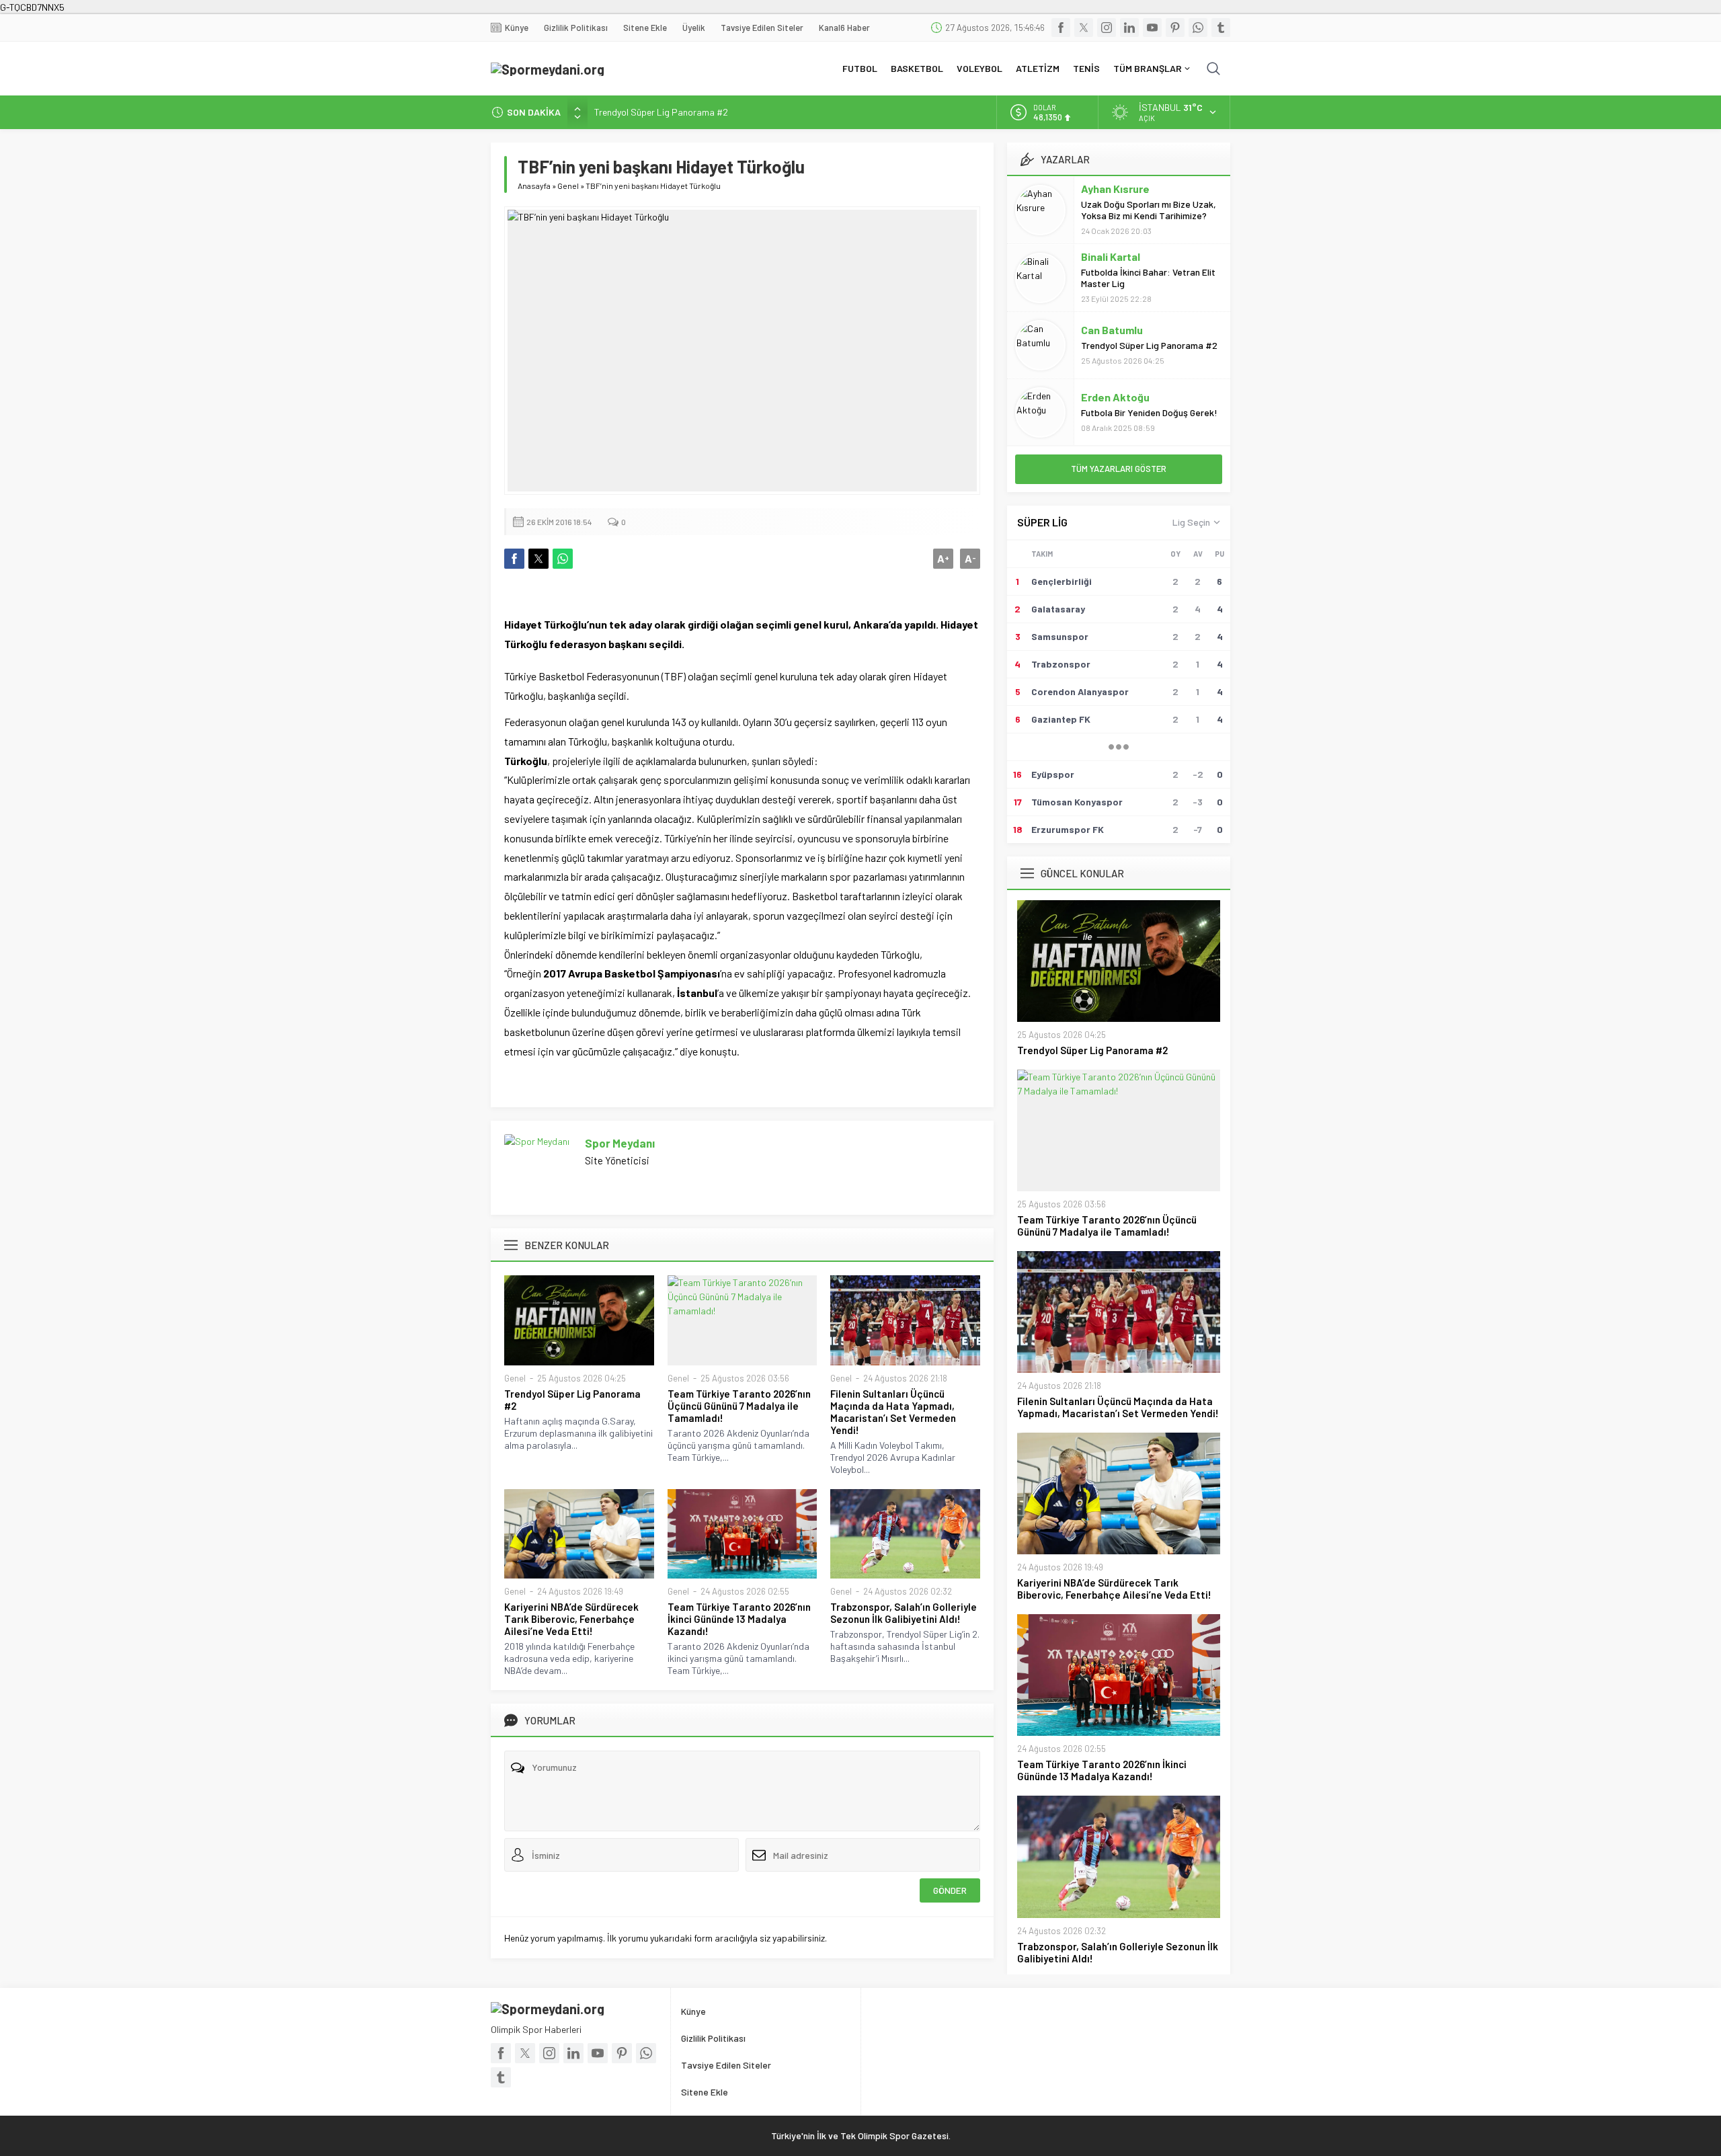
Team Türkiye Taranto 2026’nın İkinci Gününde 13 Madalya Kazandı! (739, 1619)
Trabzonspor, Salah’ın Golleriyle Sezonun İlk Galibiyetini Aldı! (904, 1613)
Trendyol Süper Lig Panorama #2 (661, 112)
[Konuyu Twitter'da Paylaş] (538, 559)
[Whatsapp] (1198, 28)
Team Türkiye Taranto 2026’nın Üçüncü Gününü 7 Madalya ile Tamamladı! (739, 1406)
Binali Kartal (1111, 256)
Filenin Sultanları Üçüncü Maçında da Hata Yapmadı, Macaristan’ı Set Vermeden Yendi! (893, 1412)
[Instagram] (1107, 28)
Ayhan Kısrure (1115, 189)
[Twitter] (1084, 28)
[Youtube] (1152, 28)
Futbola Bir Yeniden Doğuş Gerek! (1149, 412)
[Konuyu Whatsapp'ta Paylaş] (563, 559)
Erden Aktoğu (1115, 397)
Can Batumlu (1112, 330)
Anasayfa (534, 186)
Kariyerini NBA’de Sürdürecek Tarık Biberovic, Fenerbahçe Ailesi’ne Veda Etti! (571, 1619)
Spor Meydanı (620, 1143)
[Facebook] (1061, 28)
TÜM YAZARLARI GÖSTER (1119, 469)
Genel (568, 186)
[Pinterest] (1175, 28)
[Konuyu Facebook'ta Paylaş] (514, 559)
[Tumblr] (1221, 28)
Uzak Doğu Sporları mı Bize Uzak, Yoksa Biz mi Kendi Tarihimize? (1149, 210)
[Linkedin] (1129, 28)
